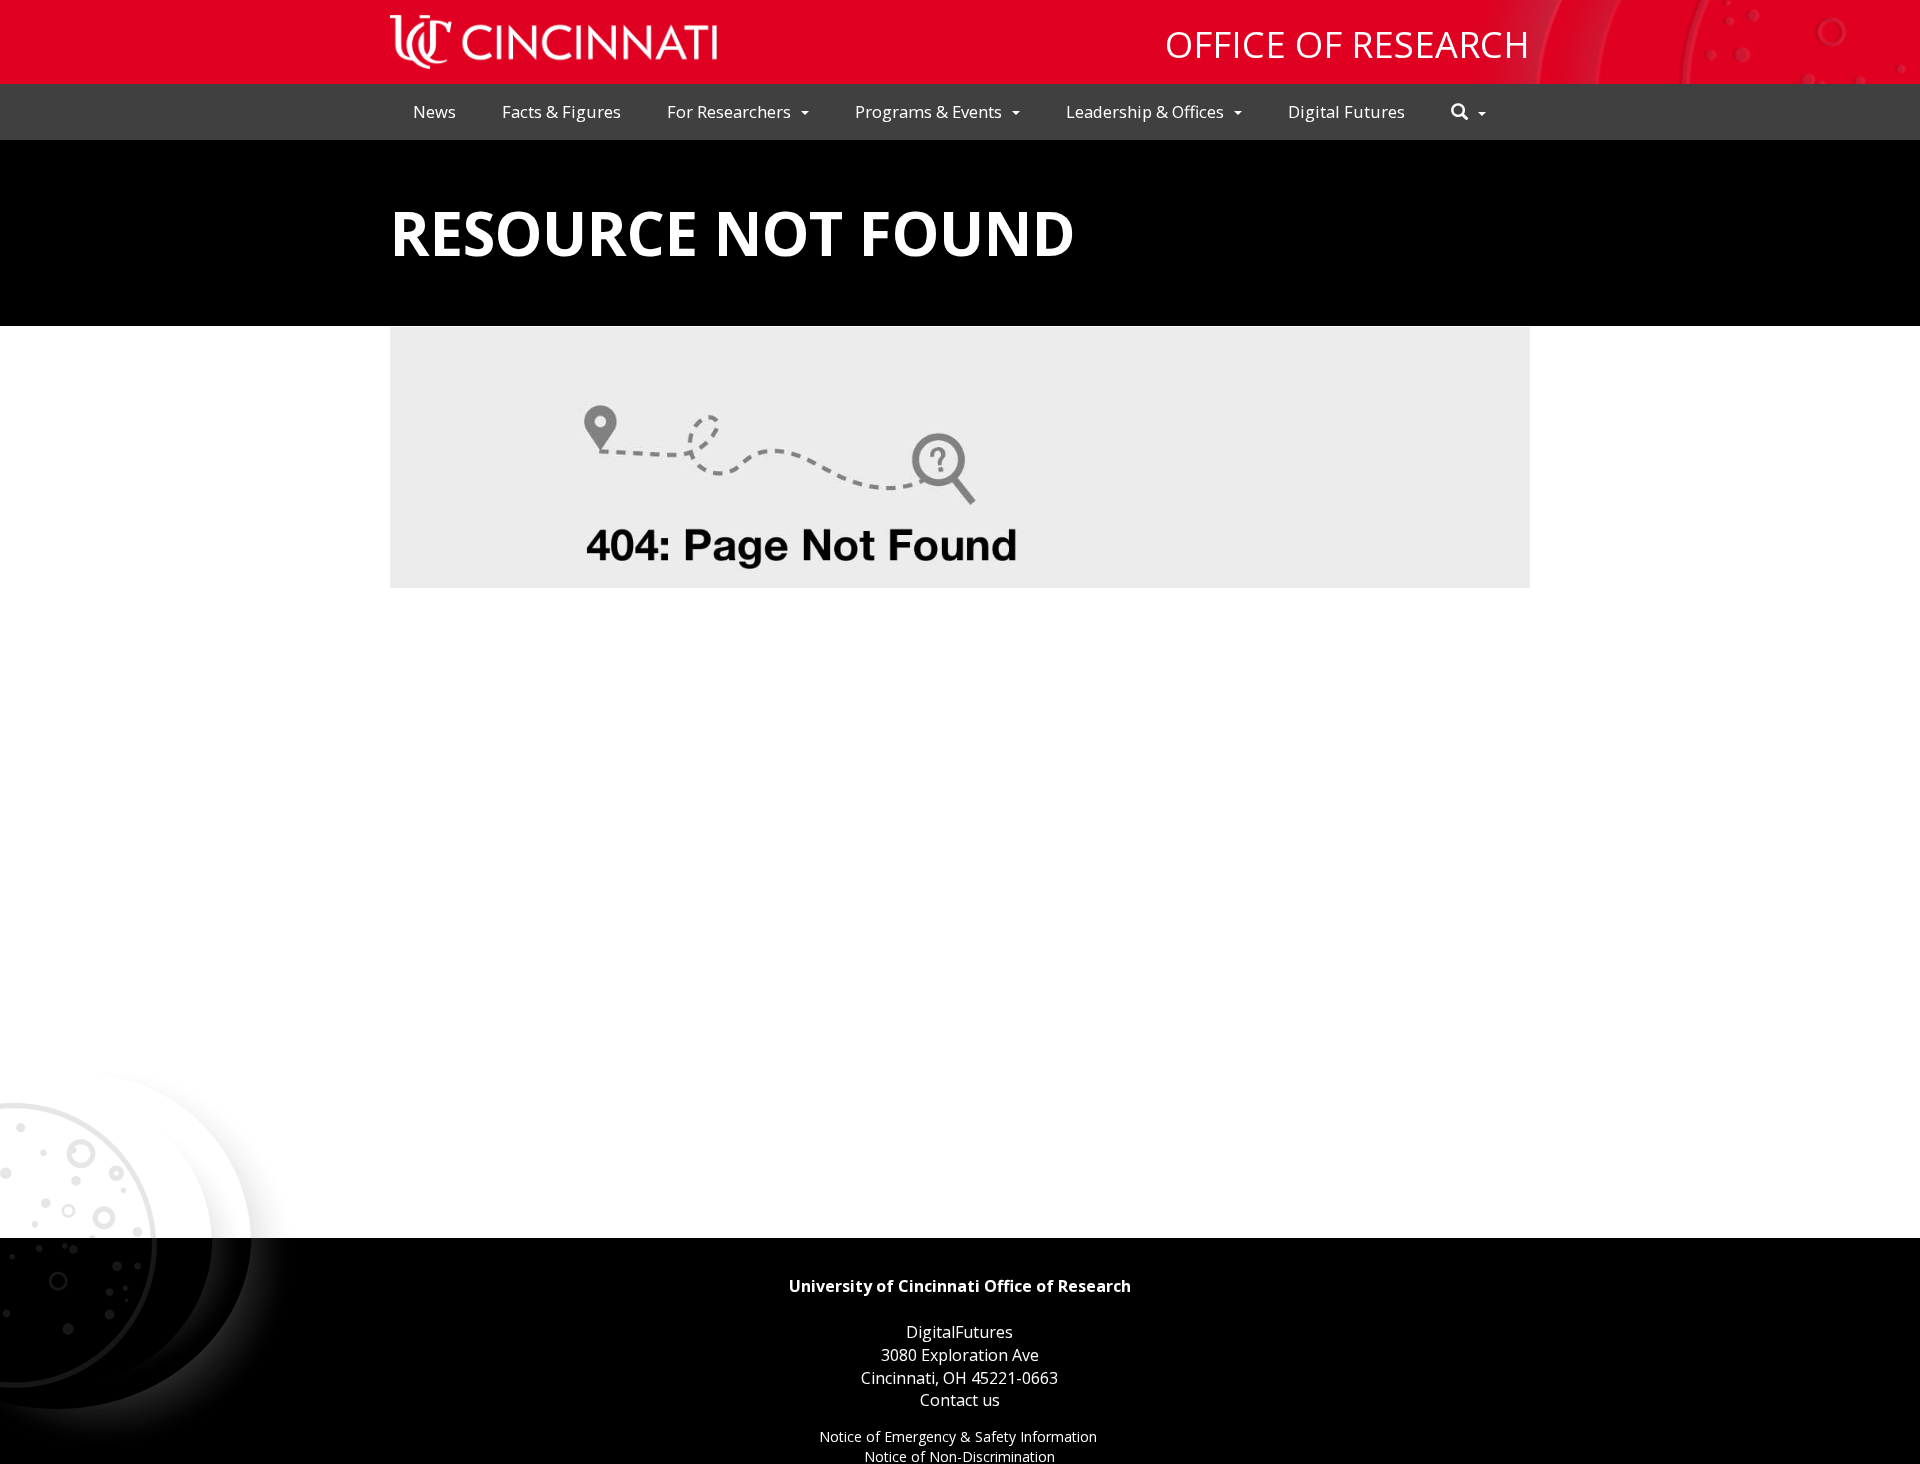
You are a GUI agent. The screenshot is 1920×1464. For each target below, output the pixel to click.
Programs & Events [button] (928, 111)
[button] (1468, 112)
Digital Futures (1346, 111)
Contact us (960, 1400)
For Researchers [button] (729, 111)
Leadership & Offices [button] (1145, 111)
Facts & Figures (561, 111)
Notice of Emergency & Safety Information (960, 1438)
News (434, 111)
